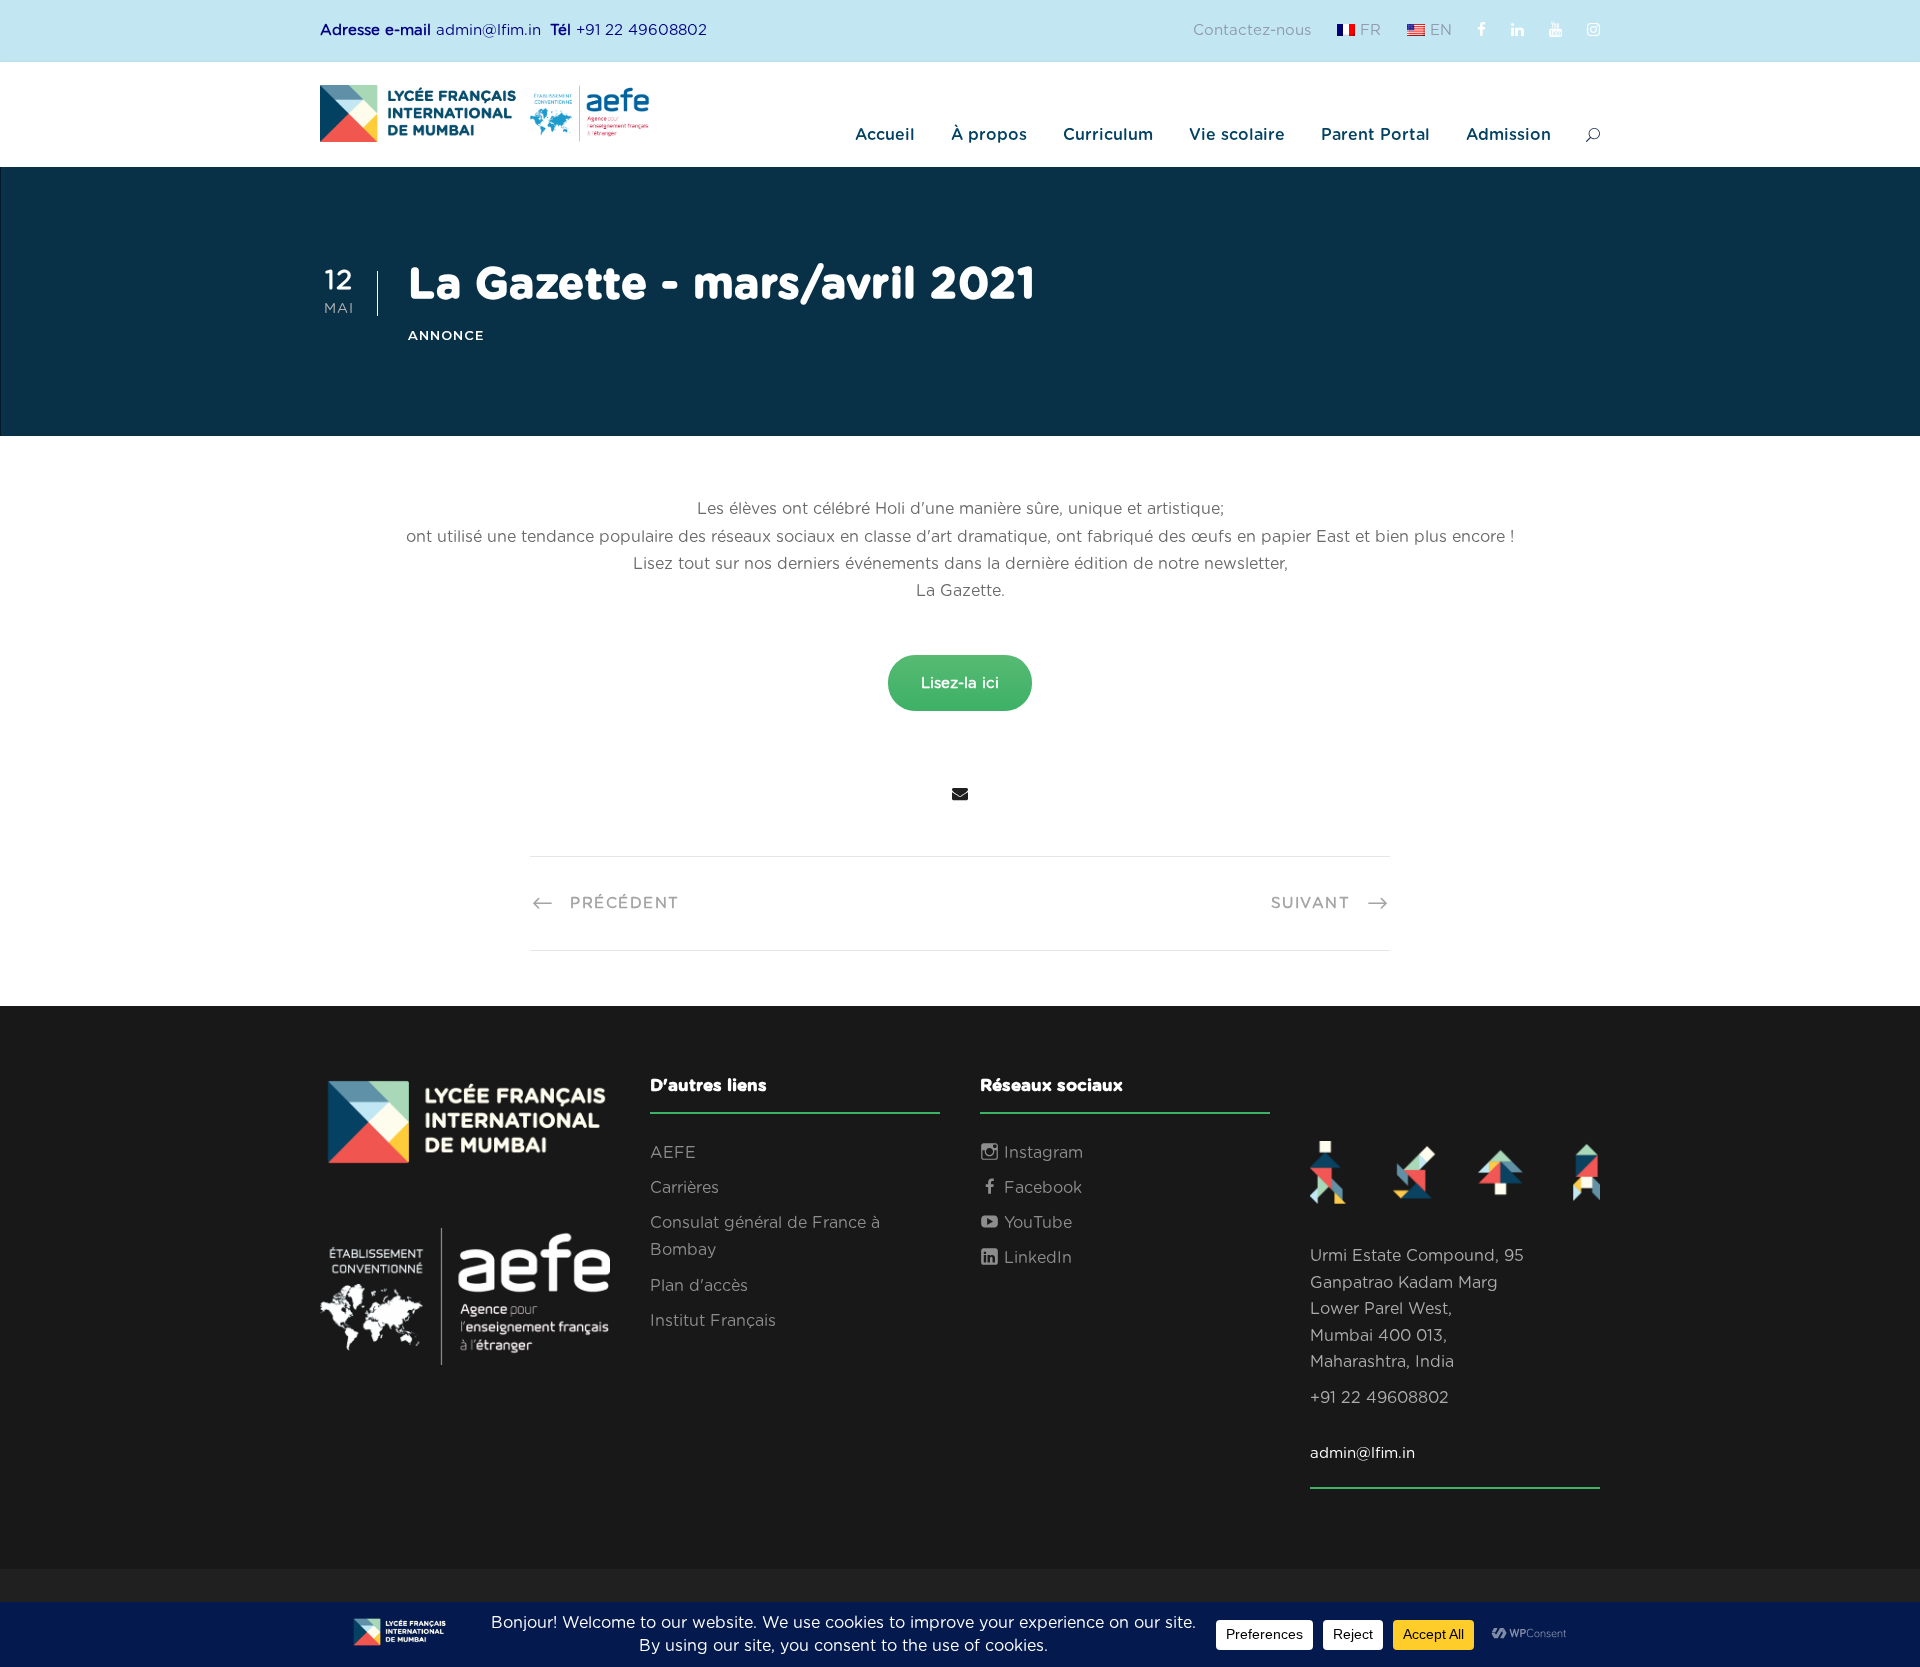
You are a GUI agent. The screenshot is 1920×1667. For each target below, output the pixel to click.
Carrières (684, 1188)
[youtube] (1555, 30)
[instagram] (1593, 30)
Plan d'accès (699, 1286)
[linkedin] (1517, 30)
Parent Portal (1375, 135)
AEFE (673, 1153)
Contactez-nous (1252, 30)
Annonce (446, 335)
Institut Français (713, 1321)
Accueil (885, 135)
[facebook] (1481, 30)
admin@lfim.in (1362, 1453)
